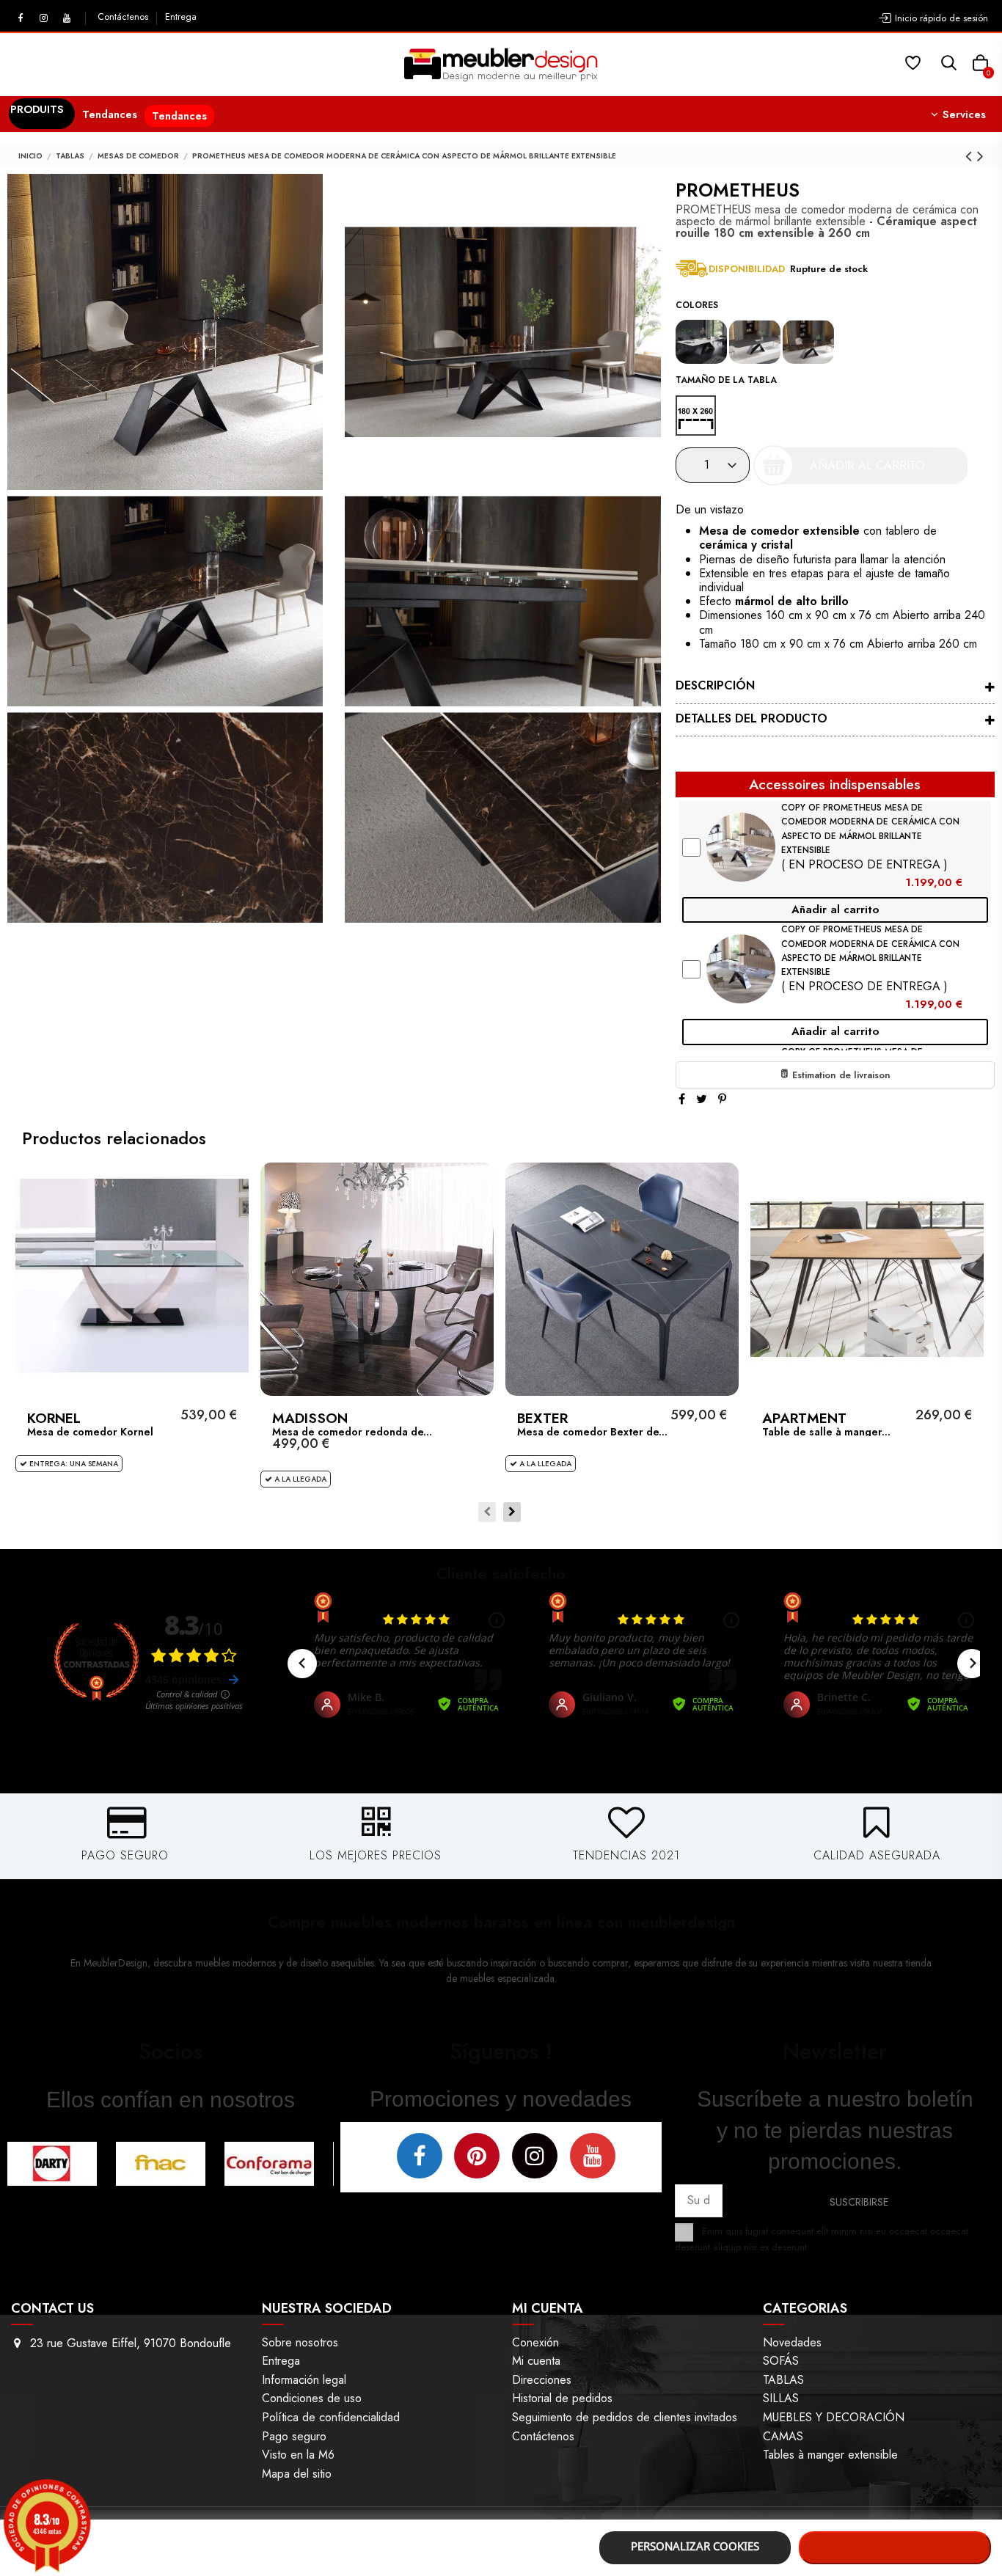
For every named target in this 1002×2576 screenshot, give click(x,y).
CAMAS (783, 2436)
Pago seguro (294, 2436)
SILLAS (781, 2398)
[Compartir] (682, 1099)
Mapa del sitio (297, 2474)
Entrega (181, 17)
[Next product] (980, 156)
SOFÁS (781, 2361)
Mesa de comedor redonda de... (352, 1432)
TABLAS (783, 2380)
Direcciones (542, 2380)
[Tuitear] (702, 1099)
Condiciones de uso (312, 2398)
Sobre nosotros (300, 2342)
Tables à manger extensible (830, 2455)
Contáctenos (124, 17)
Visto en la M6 (298, 2455)
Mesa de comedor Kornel (90, 1432)
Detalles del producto (751, 718)
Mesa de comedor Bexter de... (592, 1432)
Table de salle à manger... (826, 1432)
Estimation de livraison (840, 1075)
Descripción (715, 685)
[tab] (835, 688)
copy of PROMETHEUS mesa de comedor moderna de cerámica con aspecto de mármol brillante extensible (870, 829)
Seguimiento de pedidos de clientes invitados (625, 2417)
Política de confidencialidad (331, 2417)
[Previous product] (971, 156)
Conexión (535, 2342)
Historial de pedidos (562, 2398)
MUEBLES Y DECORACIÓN (834, 2417)
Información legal (304, 2380)
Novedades (792, 2342)
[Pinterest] (722, 1099)
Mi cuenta (536, 2361)
